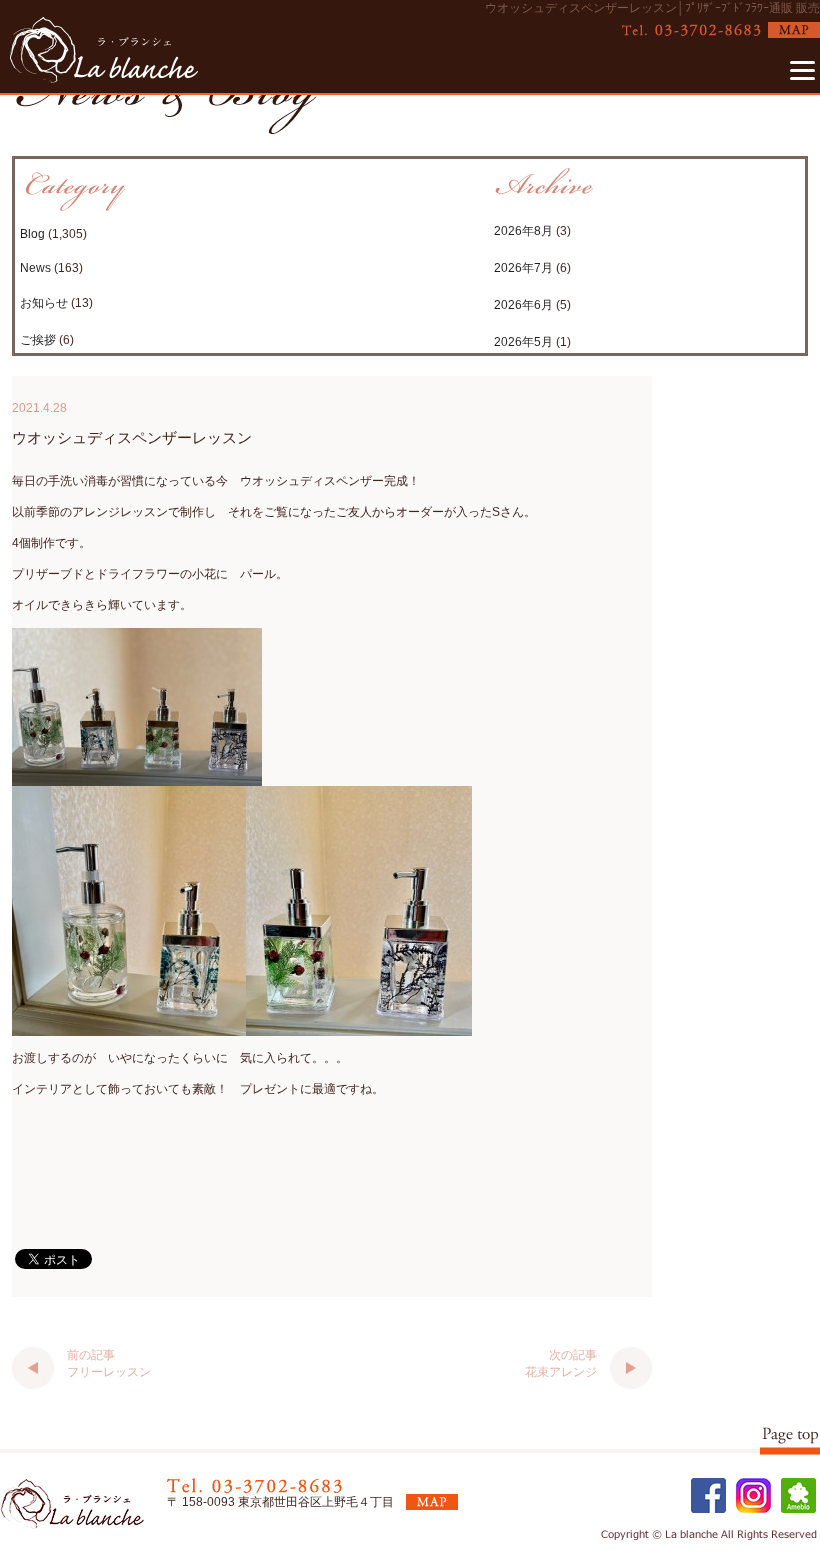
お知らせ (44, 303)
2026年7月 (523, 268)
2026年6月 (523, 305)
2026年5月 (523, 342)
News (35, 268)
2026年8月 (523, 231)
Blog (32, 234)
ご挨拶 (38, 340)
